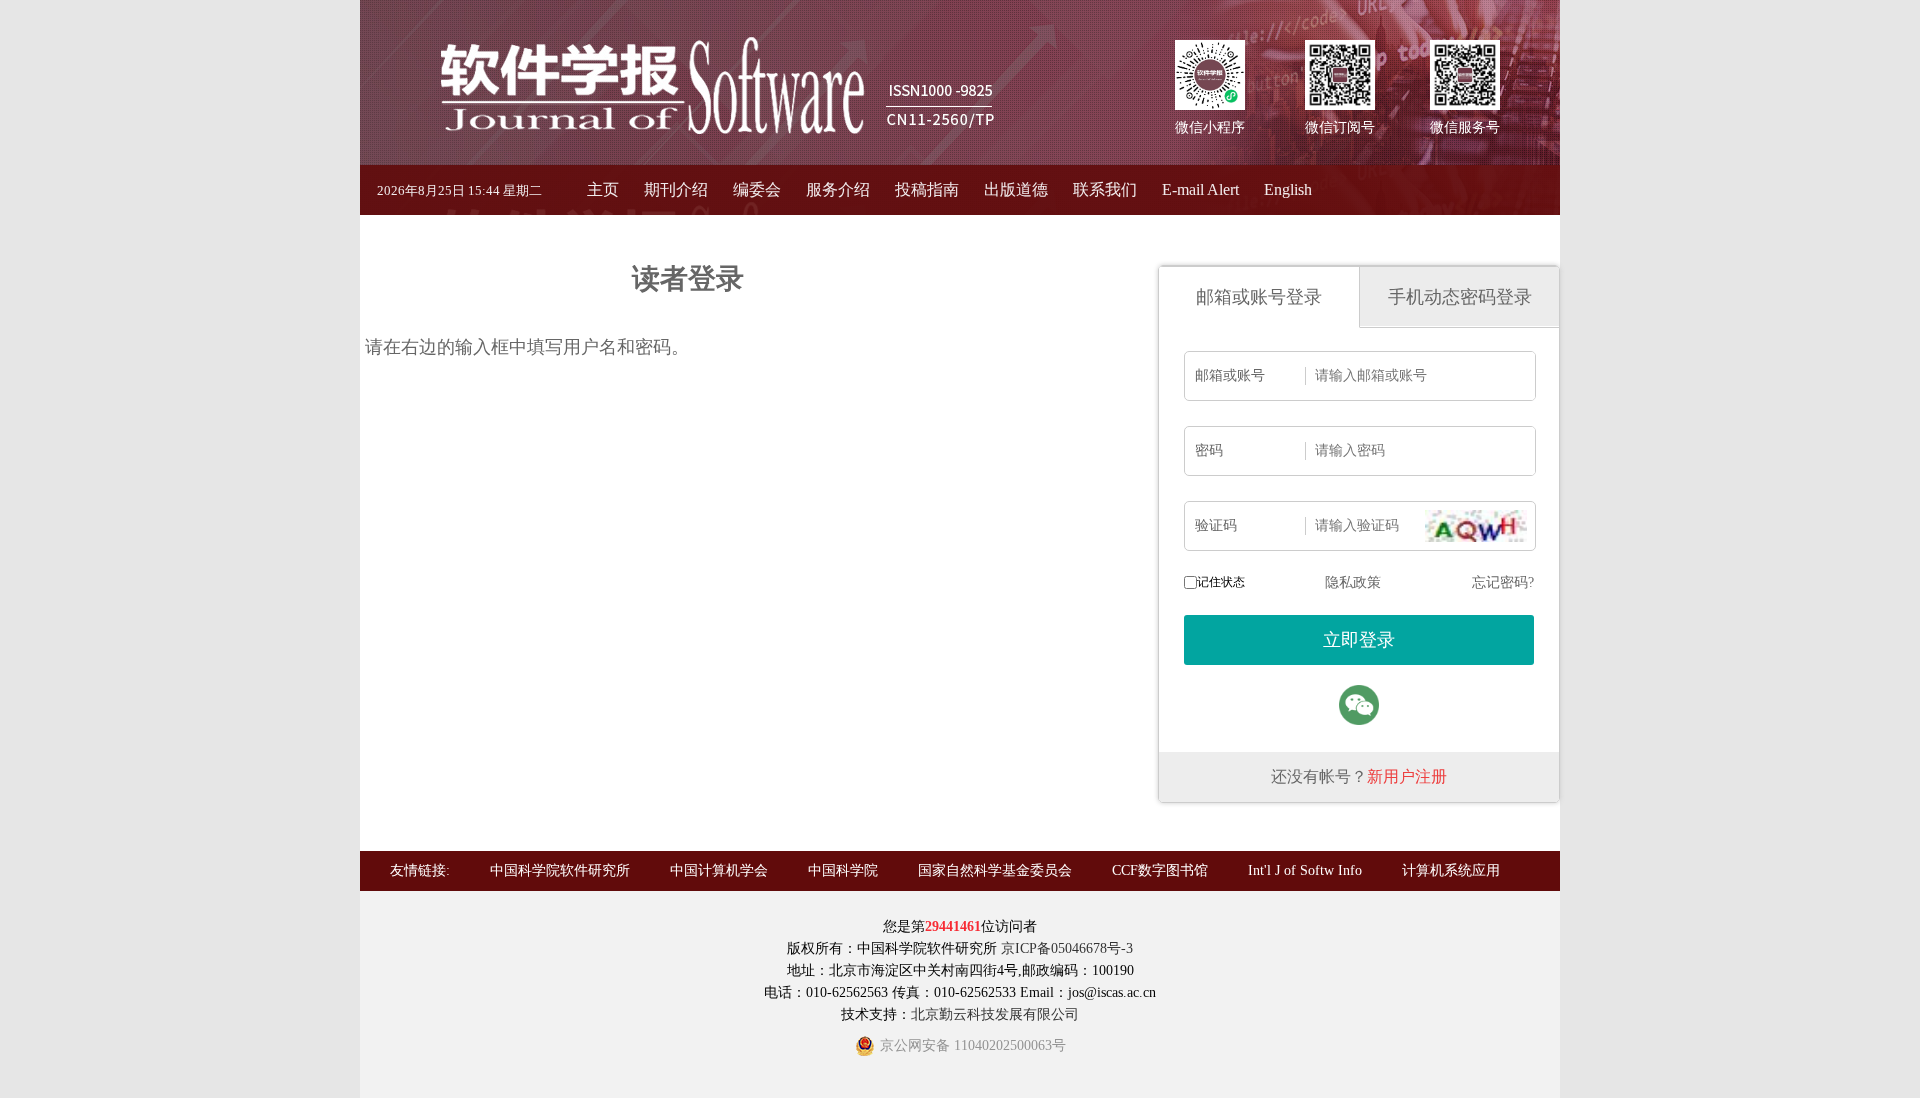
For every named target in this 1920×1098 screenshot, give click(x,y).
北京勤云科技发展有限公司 (995, 1014)
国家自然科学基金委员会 (995, 870)
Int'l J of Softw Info (1305, 870)
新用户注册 (1407, 776)
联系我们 (1105, 189)
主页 (603, 189)
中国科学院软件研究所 (560, 870)
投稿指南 (927, 189)
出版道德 (1016, 189)
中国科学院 (843, 870)
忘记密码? (1503, 582)
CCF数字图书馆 (1160, 870)
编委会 (757, 189)
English (1288, 189)
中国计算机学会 (719, 870)
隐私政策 (1353, 582)
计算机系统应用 (1451, 870)
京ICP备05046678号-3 (1067, 948)
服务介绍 (838, 189)
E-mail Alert (1200, 189)
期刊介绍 (676, 189)
